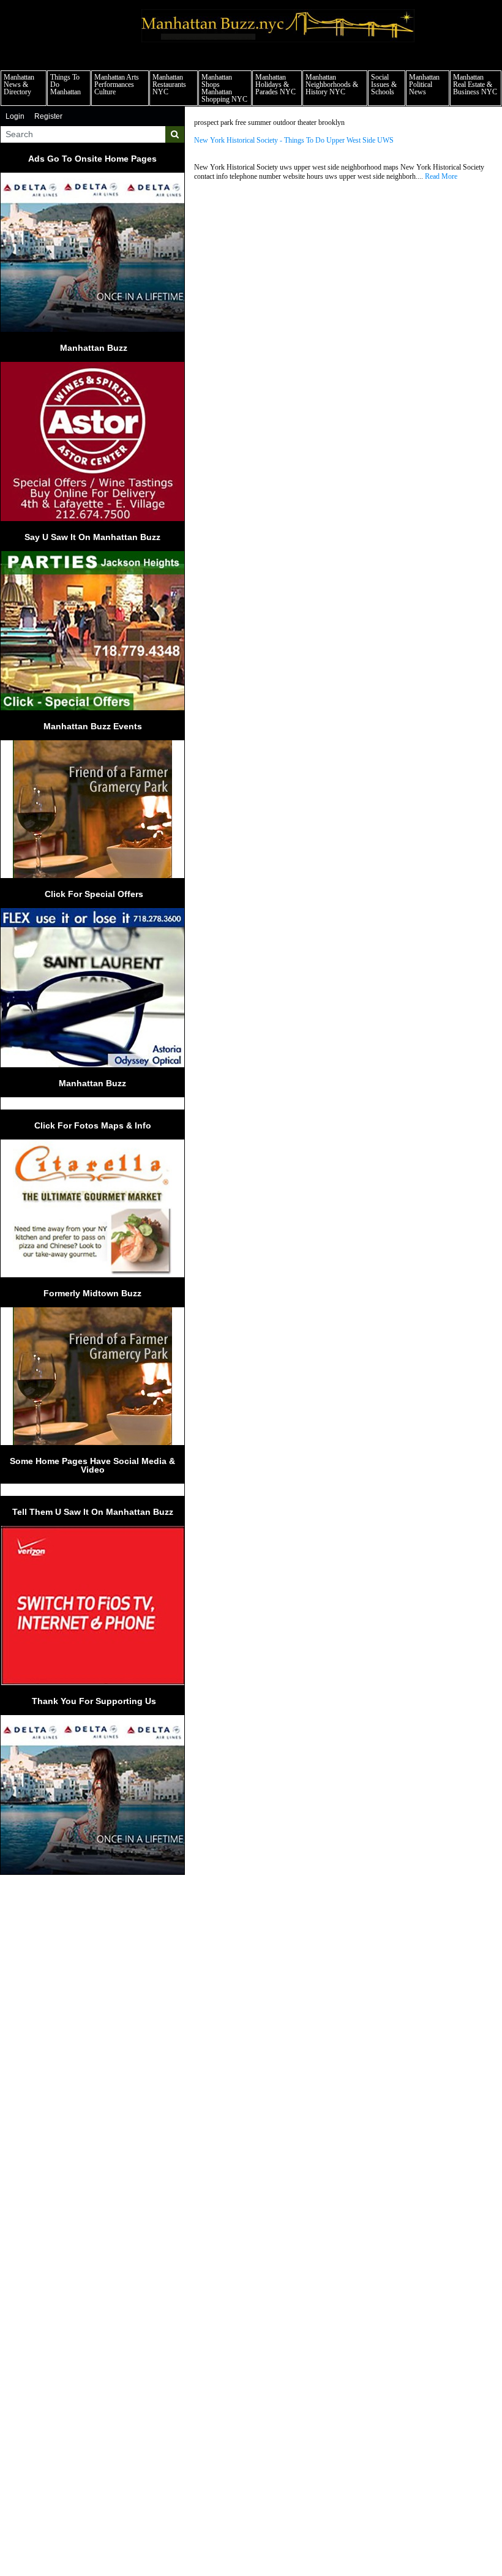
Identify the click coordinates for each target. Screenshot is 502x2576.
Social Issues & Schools (384, 84)
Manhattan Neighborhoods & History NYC (332, 84)
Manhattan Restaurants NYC (169, 84)
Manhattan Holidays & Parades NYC (275, 84)
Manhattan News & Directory (19, 84)
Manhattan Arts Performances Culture (117, 84)
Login (15, 116)
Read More (441, 176)
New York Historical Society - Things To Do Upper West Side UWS (294, 141)
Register (48, 116)
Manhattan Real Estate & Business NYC (475, 84)
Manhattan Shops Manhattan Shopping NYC (224, 88)
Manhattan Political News (424, 84)
